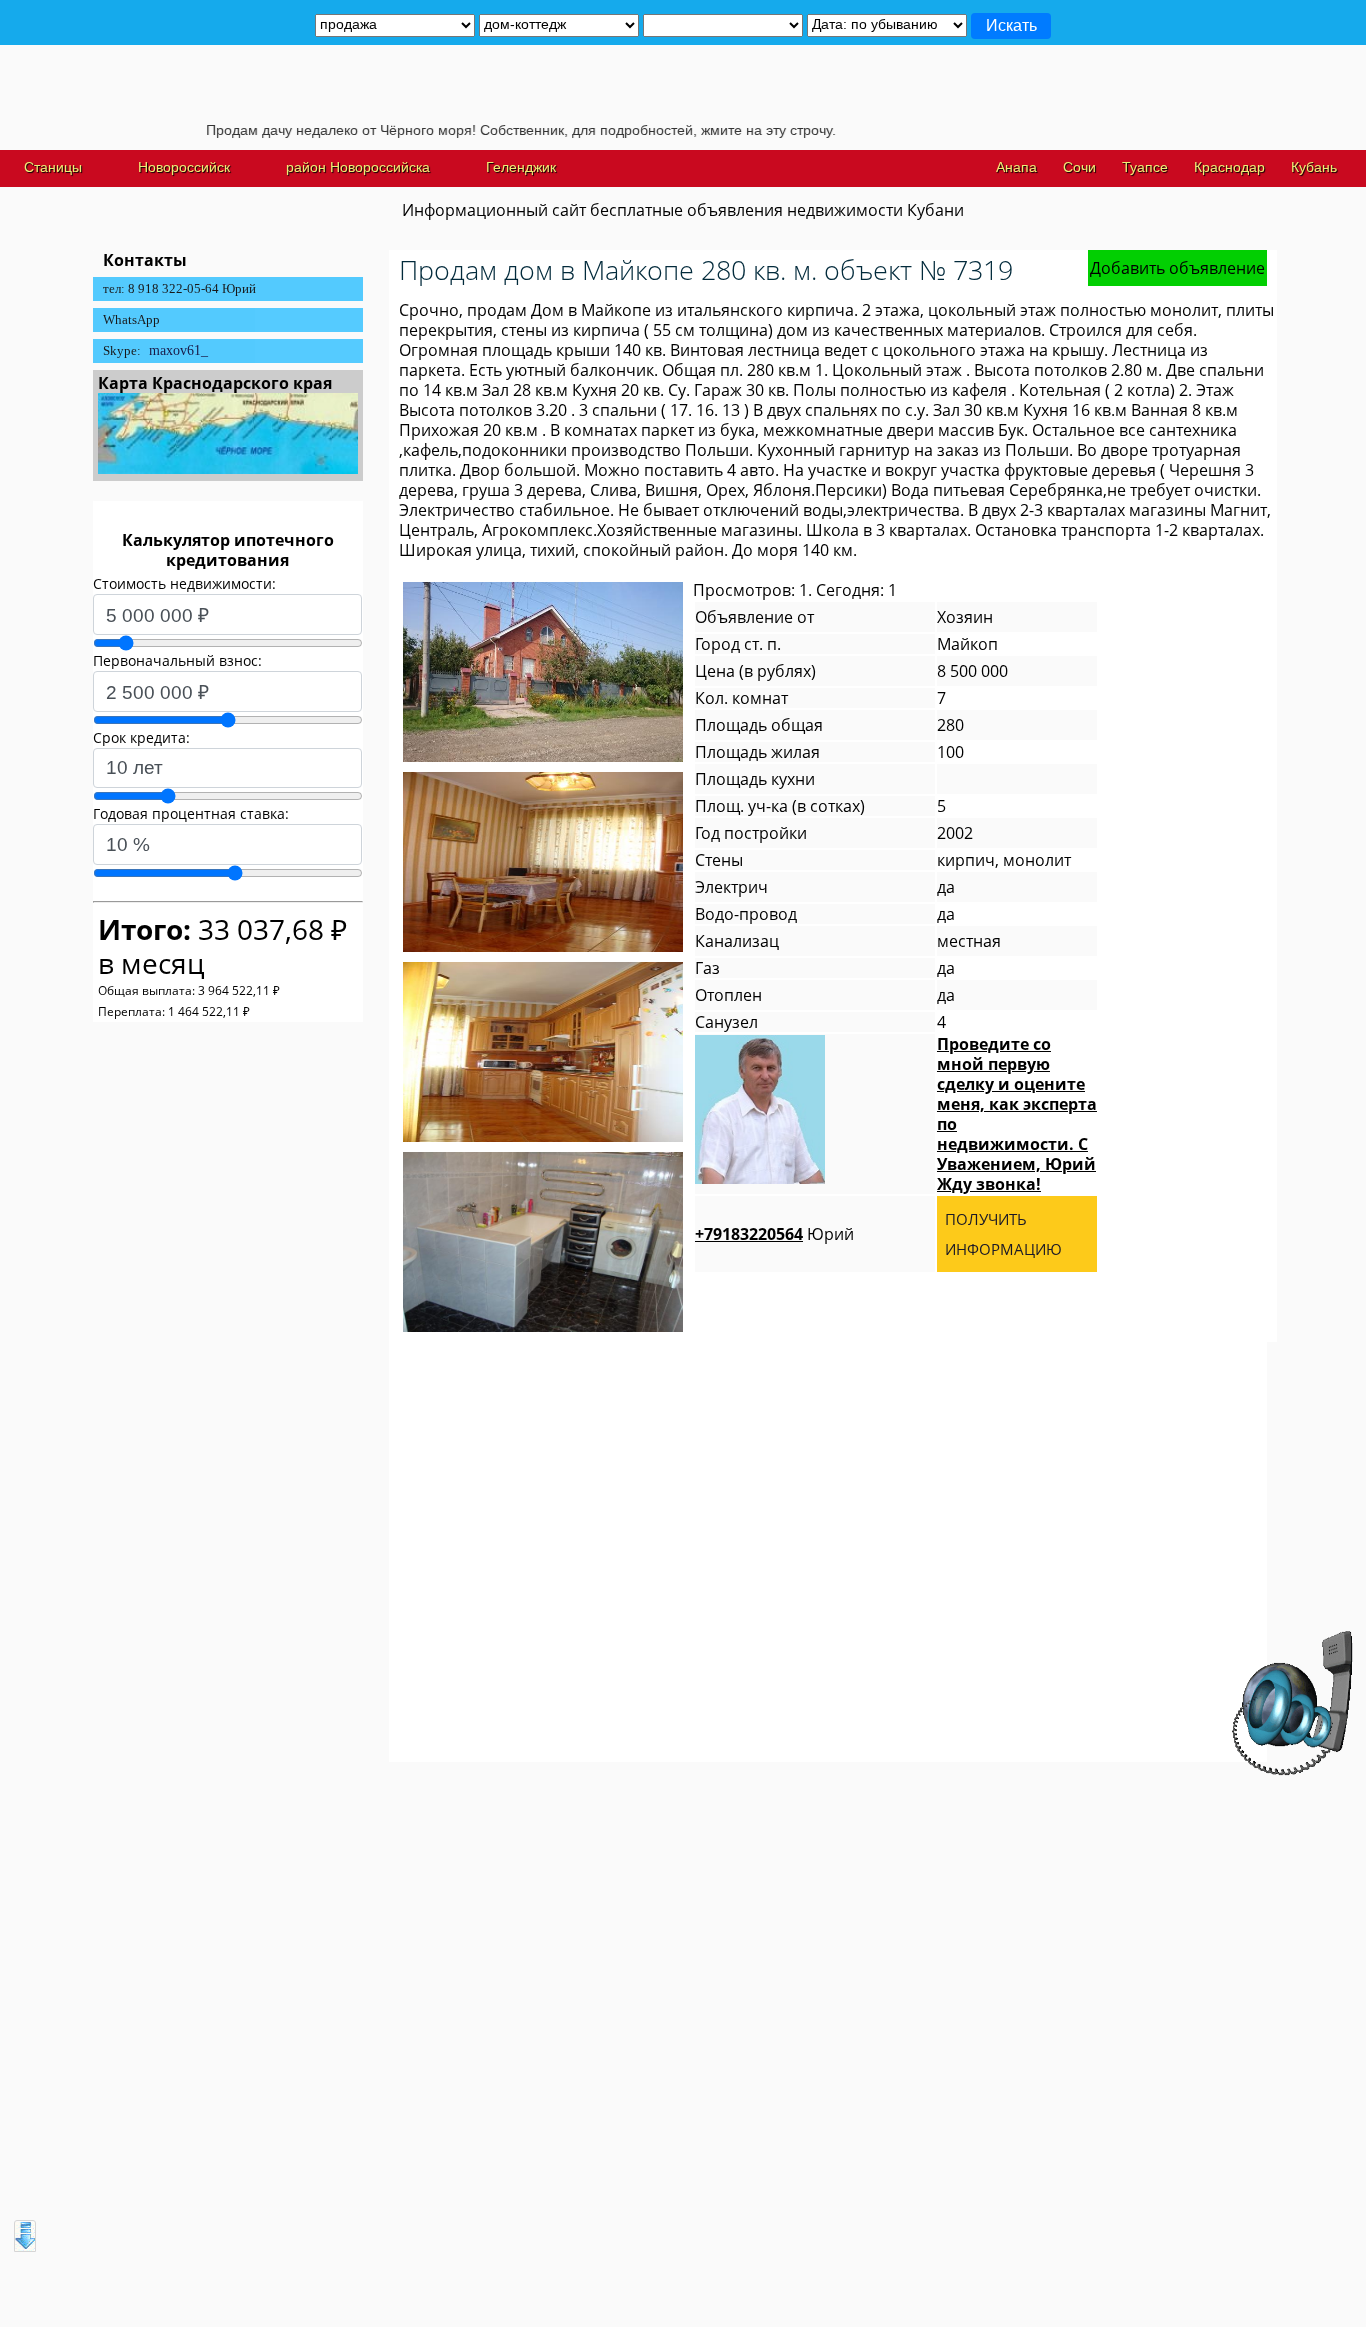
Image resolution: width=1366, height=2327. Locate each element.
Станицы (53, 167)
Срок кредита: (141, 737)
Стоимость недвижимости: (184, 583)
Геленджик (521, 167)
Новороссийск (184, 167)
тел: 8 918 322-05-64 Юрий (179, 288)
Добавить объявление (1177, 268)
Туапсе (1145, 167)
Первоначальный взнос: (177, 660)
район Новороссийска (358, 167)
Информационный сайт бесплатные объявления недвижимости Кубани (683, 210)
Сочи (1079, 167)
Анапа (1016, 167)
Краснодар (1229, 167)
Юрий (774, 1234)
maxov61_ (178, 350)
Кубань (1314, 167)
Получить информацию (1003, 1234)
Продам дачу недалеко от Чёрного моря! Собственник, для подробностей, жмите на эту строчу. (470, 130)
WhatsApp (131, 319)
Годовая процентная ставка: (191, 813)
